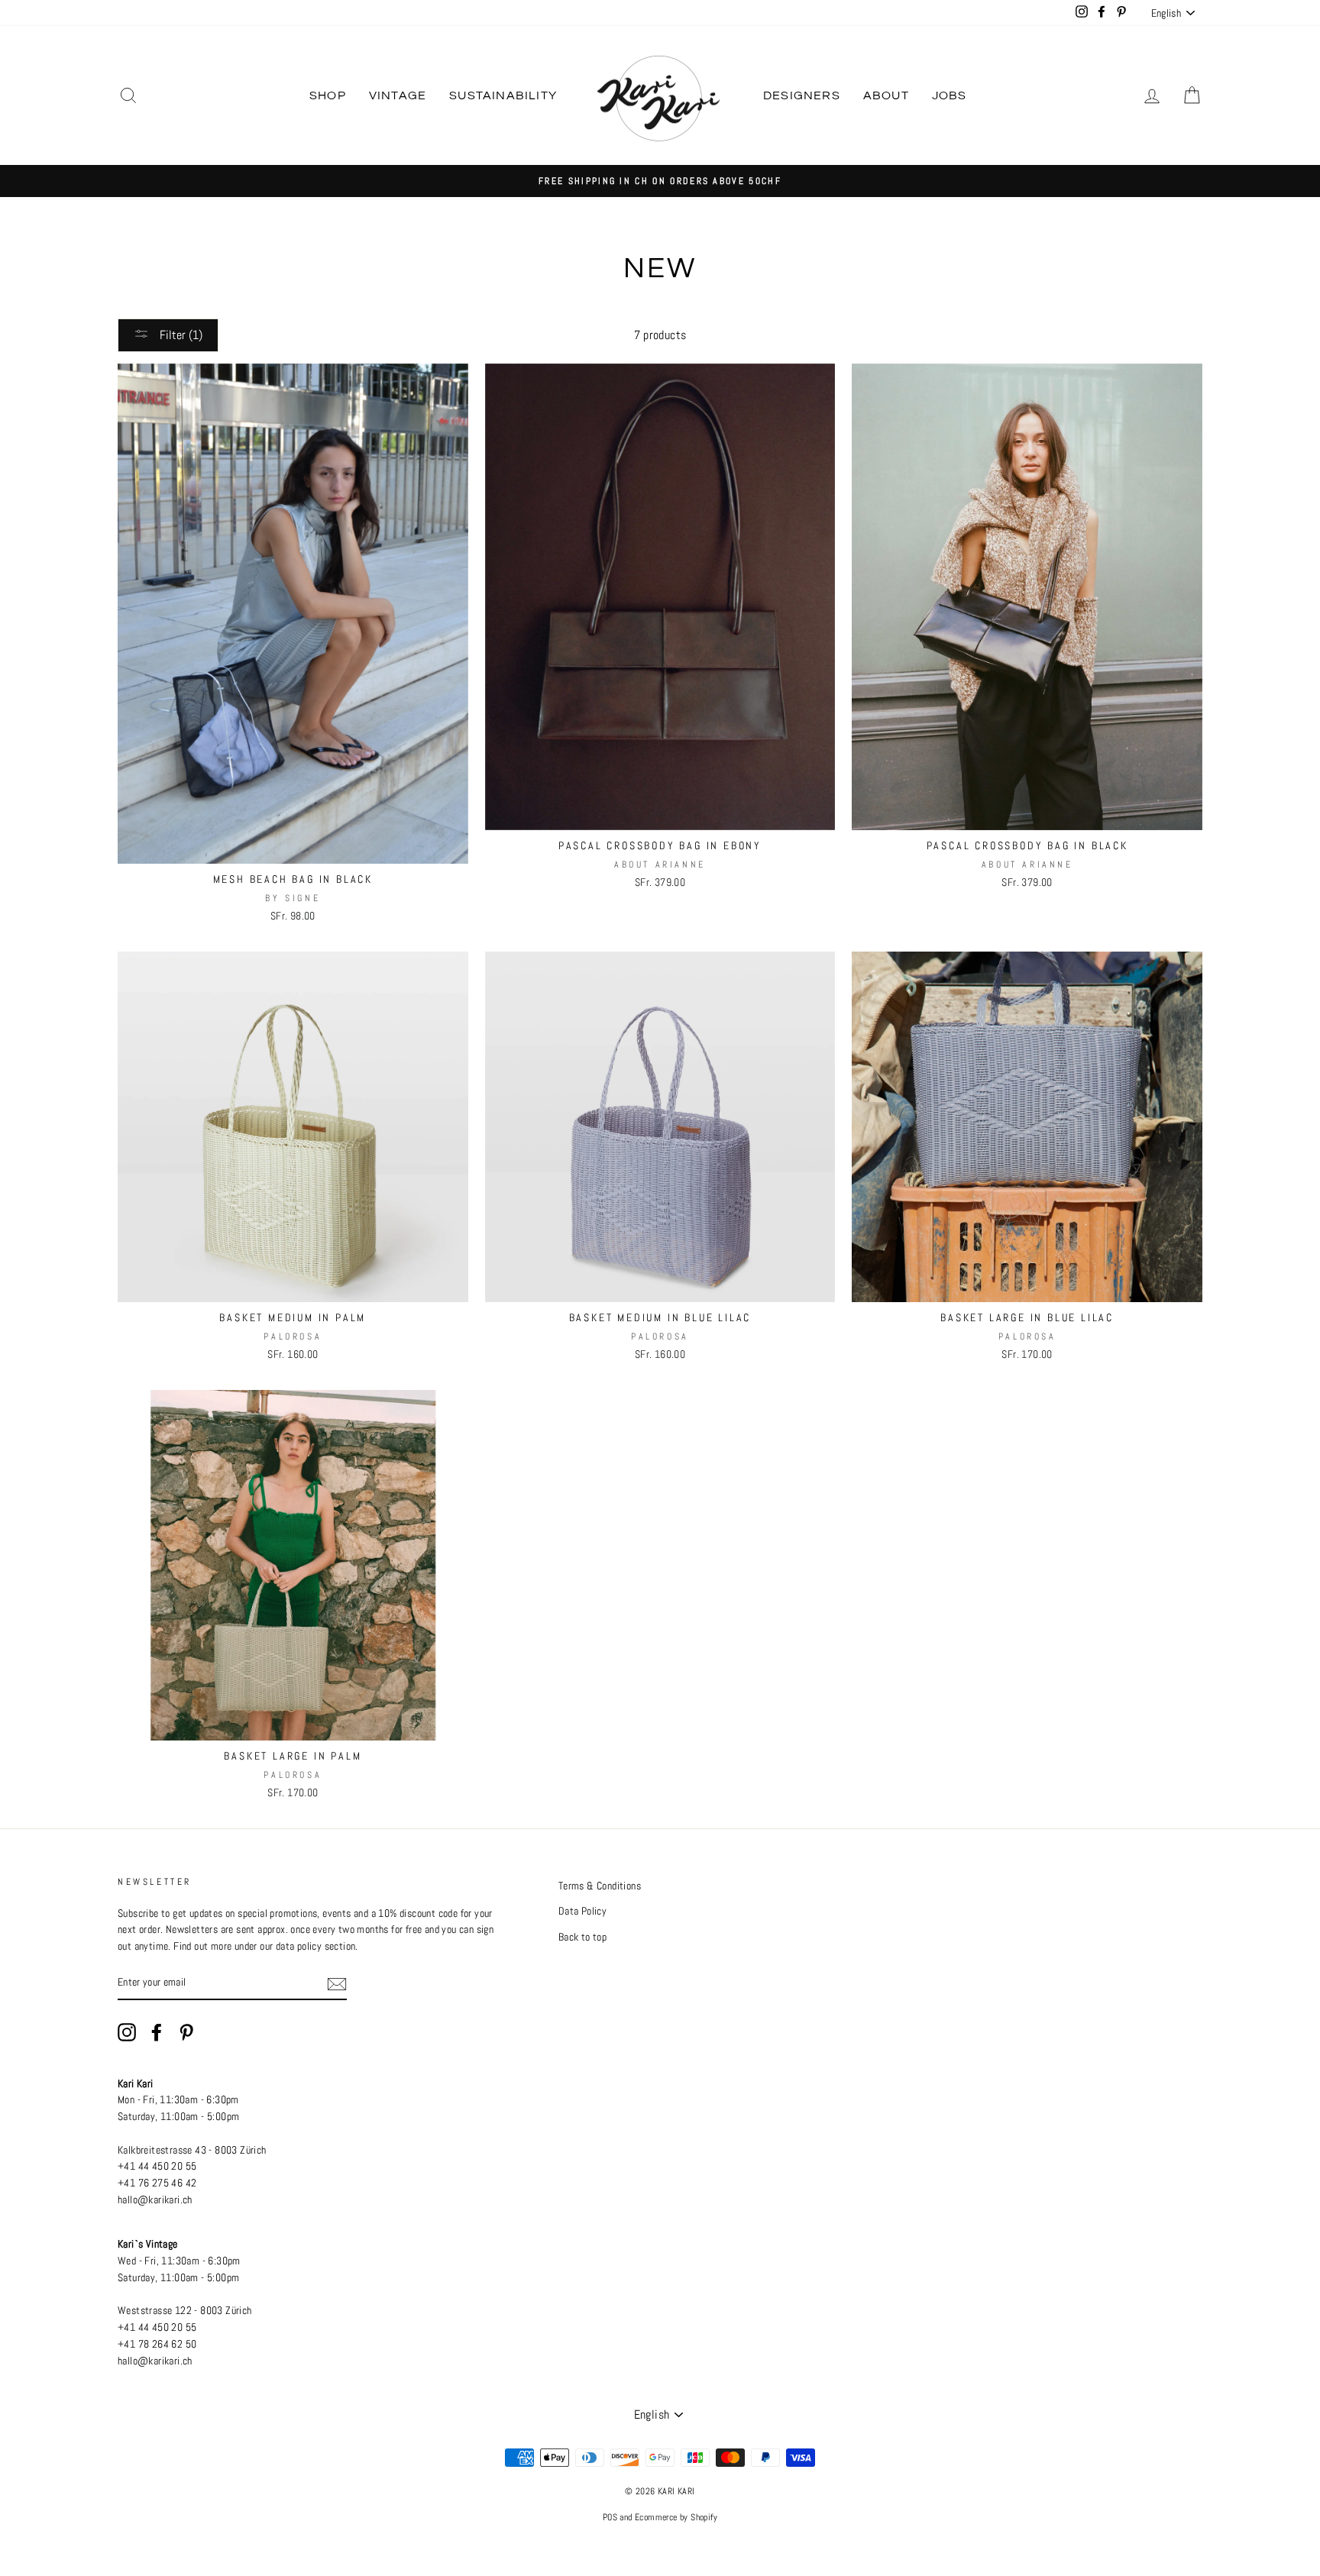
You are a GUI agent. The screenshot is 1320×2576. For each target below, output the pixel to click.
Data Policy (582, 1911)
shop (328, 95)
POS (610, 2517)
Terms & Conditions (600, 1886)
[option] (660, 181)
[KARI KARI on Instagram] (127, 2032)
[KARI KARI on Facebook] (157, 2032)
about (886, 95)
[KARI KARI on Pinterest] (186, 2032)
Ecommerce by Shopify (676, 2517)
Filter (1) (180, 335)
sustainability (503, 95)
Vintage (398, 95)
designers (802, 95)
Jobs (950, 95)
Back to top (582, 1937)
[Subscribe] (337, 1983)
